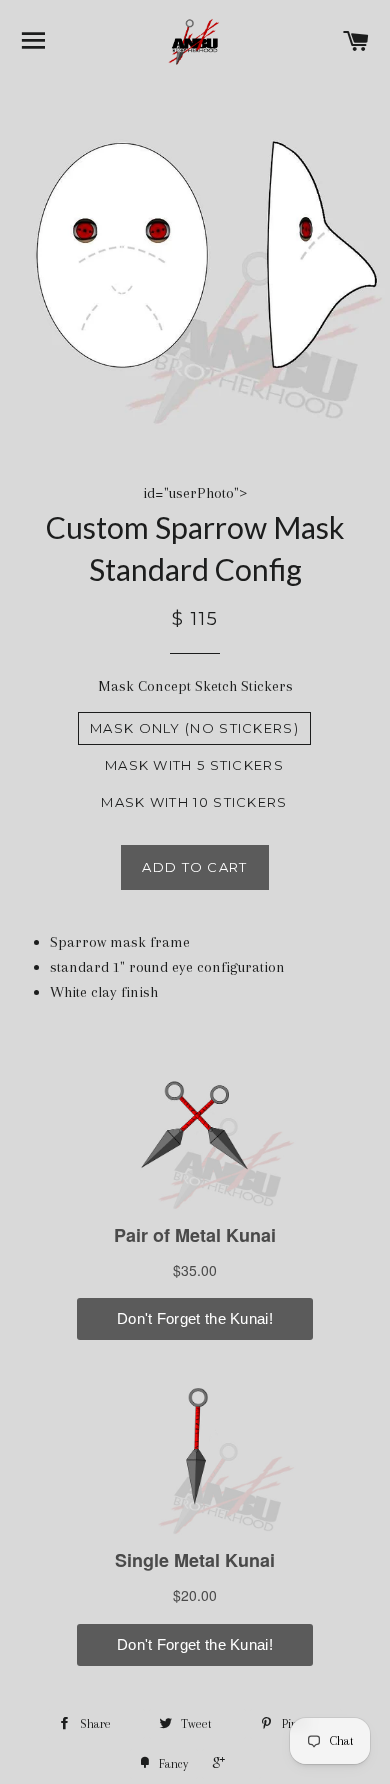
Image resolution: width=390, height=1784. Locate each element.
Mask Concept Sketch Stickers (195, 686)
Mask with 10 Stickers (194, 802)
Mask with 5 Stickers (194, 765)
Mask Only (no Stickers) (194, 728)
